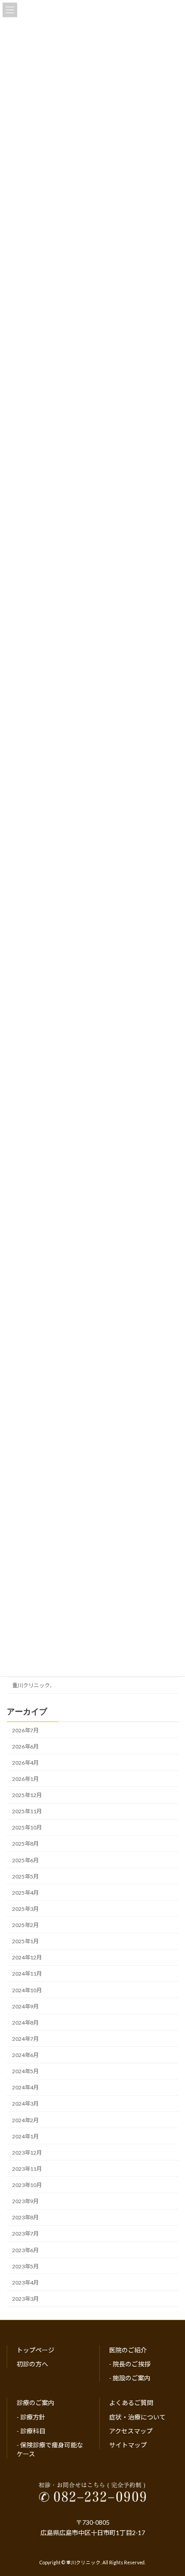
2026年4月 (25, 1763)
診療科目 (33, 2431)
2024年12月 (27, 1957)
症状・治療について (137, 2417)
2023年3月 (25, 2299)
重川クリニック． (33, 1685)
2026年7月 (25, 1730)
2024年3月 (25, 2104)
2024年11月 (27, 1974)
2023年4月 (25, 2283)
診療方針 (33, 2417)
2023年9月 (25, 2201)
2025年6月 (25, 1860)
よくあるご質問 (131, 2403)
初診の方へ (32, 2364)
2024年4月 (25, 2087)
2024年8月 (25, 2023)
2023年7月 (25, 2234)
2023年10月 (27, 2185)
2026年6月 (25, 1746)
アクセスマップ (131, 2431)
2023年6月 (25, 2250)
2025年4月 (25, 1893)
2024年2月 (25, 2120)
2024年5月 (25, 2071)
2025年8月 (25, 1844)
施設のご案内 (132, 2378)
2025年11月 (27, 1811)
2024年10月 (27, 1990)
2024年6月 (25, 2055)
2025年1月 (25, 1941)
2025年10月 (27, 1827)
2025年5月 (25, 1876)
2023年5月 (25, 2266)
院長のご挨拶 (132, 2364)
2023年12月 (27, 2153)
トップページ (35, 2350)
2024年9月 (25, 2006)
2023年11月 (27, 2169)
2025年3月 (25, 1909)
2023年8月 (25, 2217)
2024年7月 (25, 2039)
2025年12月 (27, 1795)
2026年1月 (25, 1779)
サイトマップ (128, 2444)
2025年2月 (25, 1925)
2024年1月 (25, 2136)
